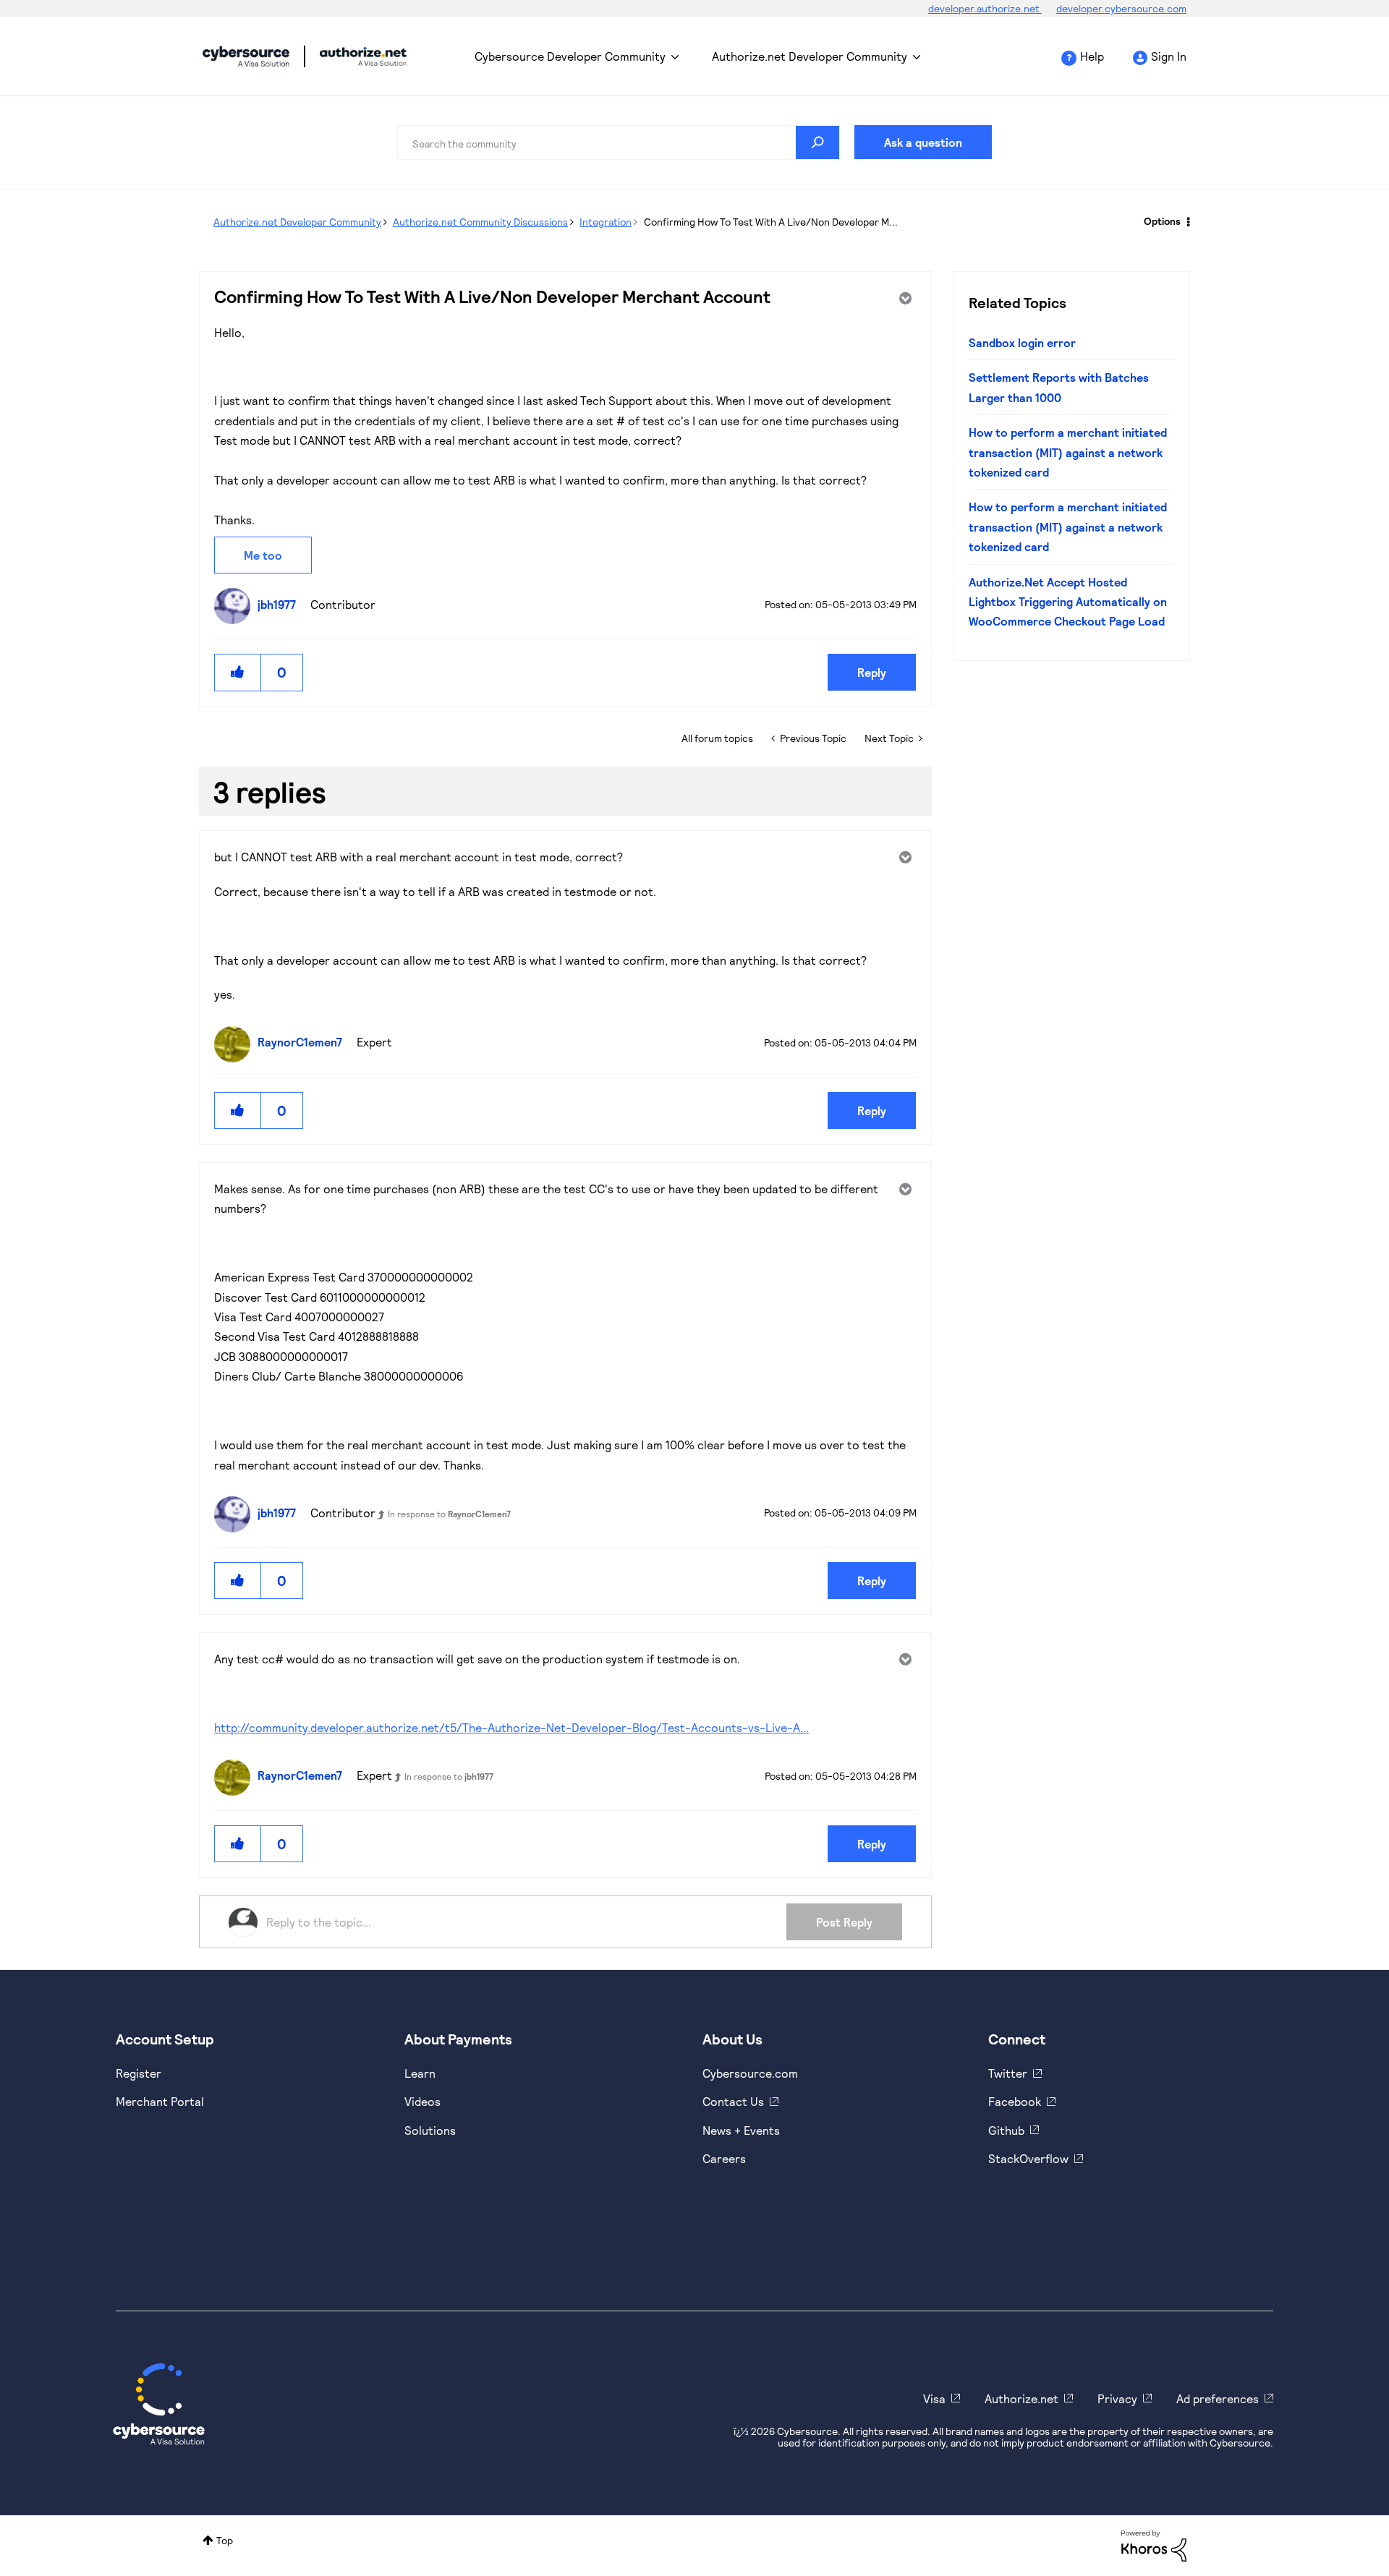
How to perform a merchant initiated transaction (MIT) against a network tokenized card (1068, 452)
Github (1006, 2130)
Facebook (1015, 2101)
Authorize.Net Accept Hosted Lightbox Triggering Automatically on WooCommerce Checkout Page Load (1068, 602)
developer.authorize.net (985, 8)
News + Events (741, 2130)
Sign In (1169, 56)
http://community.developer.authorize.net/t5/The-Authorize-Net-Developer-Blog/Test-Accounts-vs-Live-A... (511, 1727)
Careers (724, 2158)
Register (139, 2073)
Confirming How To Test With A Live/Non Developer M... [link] (771, 222)
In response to (449, 1514)
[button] (238, 672)
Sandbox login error (1022, 342)
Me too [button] (263, 555)
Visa (934, 2398)
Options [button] (1162, 221)
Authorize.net (1021, 2398)
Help (1092, 56)
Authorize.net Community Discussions (480, 222)
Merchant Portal (160, 2101)
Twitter (1008, 2073)
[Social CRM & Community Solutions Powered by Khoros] (1154, 2545)
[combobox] (619, 142)
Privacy (1117, 2398)
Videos (422, 2101)
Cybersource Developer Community (246, 56)
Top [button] (225, 2540)
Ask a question (923, 142)
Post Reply (844, 1922)
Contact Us (733, 2101)
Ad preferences (1218, 2398)
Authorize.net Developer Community (810, 56)
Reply (872, 672)
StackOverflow (1028, 2158)
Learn (420, 2073)
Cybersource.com (750, 2073)
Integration (606, 222)
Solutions (430, 2130)
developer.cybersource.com (1121, 8)
